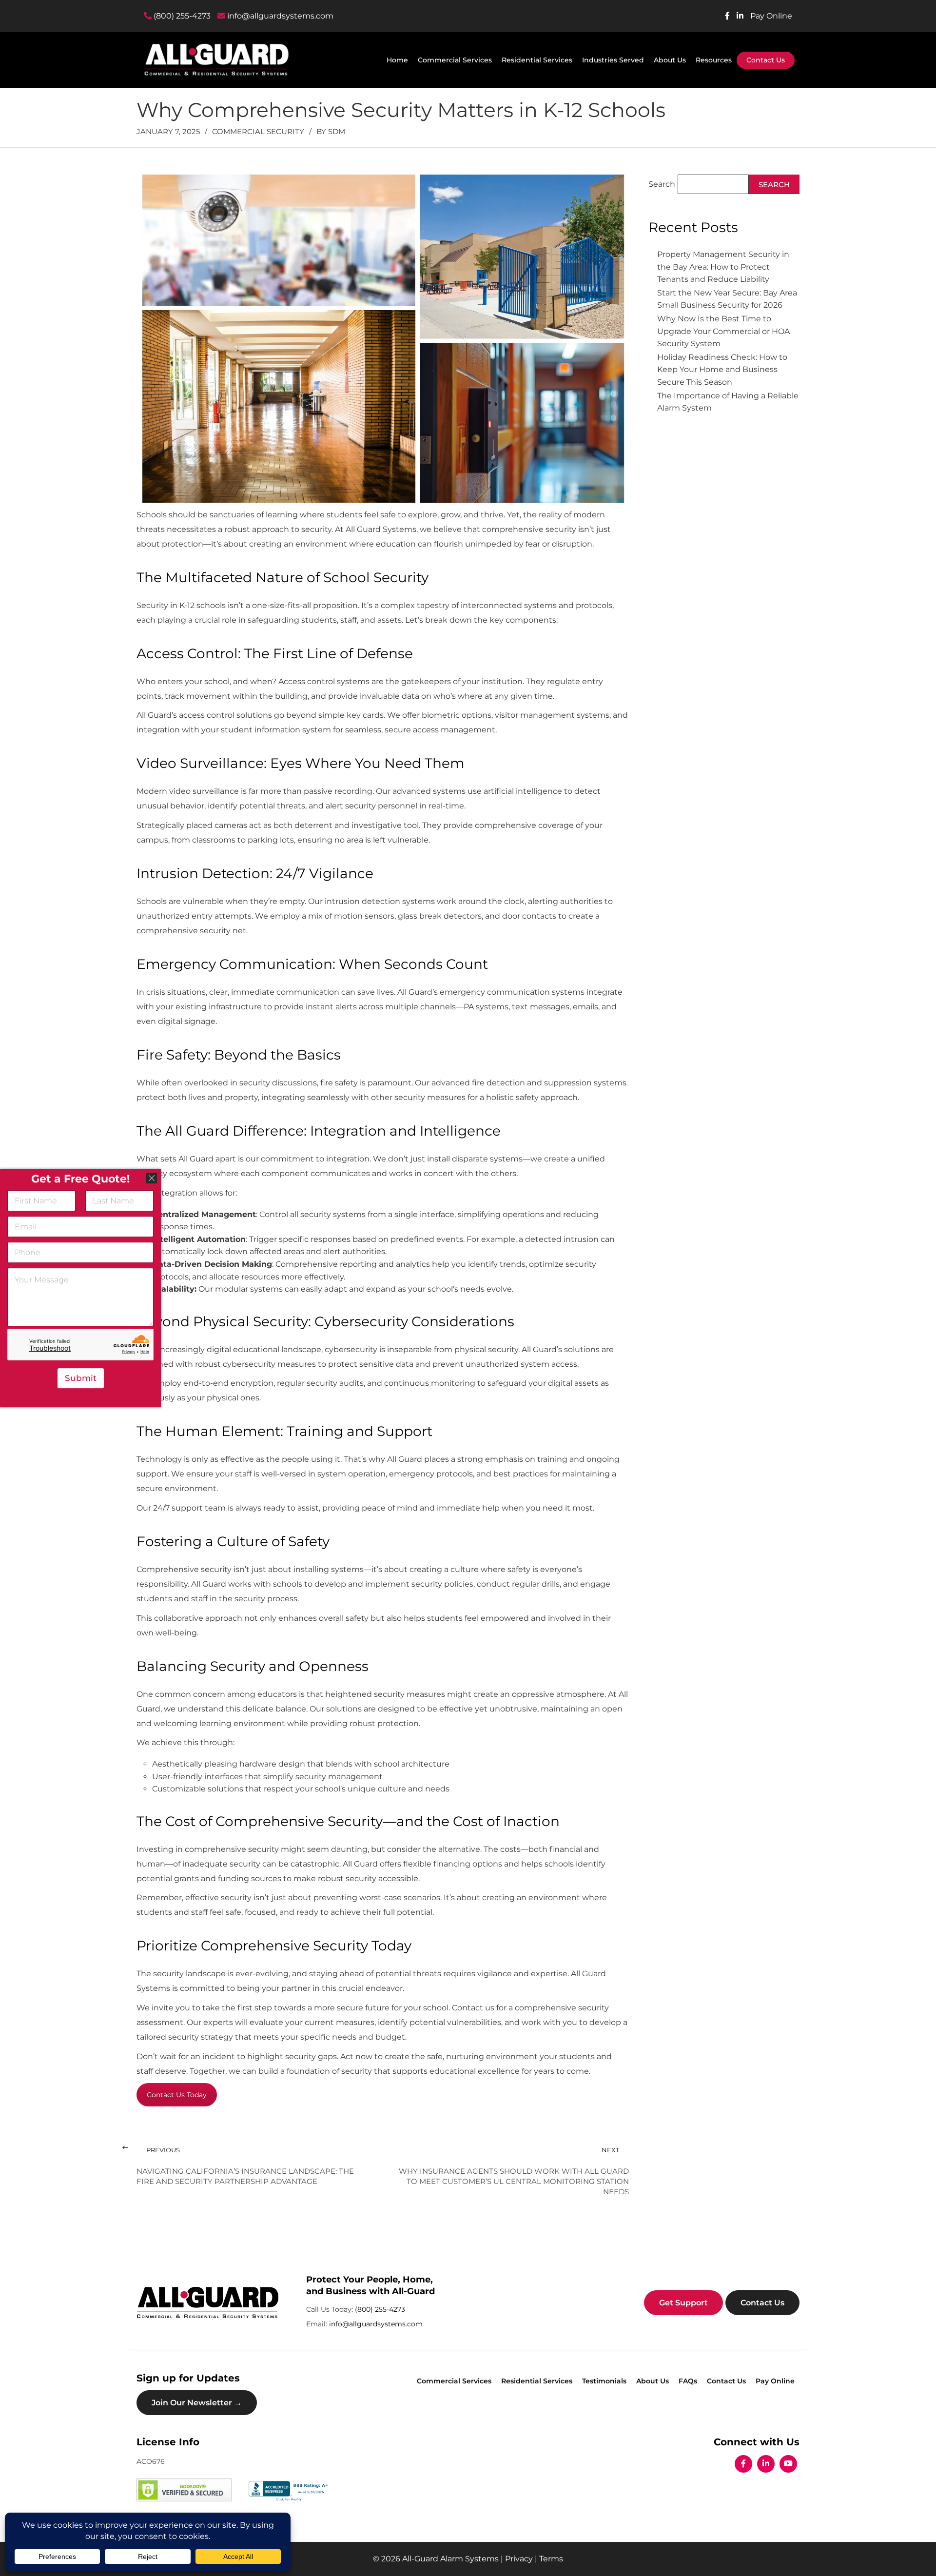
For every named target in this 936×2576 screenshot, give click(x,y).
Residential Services (537, 60)
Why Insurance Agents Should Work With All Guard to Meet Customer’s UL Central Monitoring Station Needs (514, 2181)
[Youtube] (788, 2464)
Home (397, 60)
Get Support (683, 2302)
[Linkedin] (766, 2464)
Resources (714, 60)
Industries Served (613, 60)
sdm (337, 131)
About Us (670, 60)
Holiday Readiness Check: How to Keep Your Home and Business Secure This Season (722, 370)
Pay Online (771, 16)
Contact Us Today (177, 2095)
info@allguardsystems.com (279, 16)
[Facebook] (743, 2464)
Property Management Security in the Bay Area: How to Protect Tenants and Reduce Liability (723, 267)
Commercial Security (258, 131)
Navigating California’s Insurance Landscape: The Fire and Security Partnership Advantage (245, 2176)
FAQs (688, 2381)
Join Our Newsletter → (197, 2403)
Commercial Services (455, 60)
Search (662, 184)
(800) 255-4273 (181, 16)
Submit (81, 1378)
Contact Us (766, 60)
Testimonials (604, 2381)
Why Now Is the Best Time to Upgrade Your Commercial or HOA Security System (723, 331)
